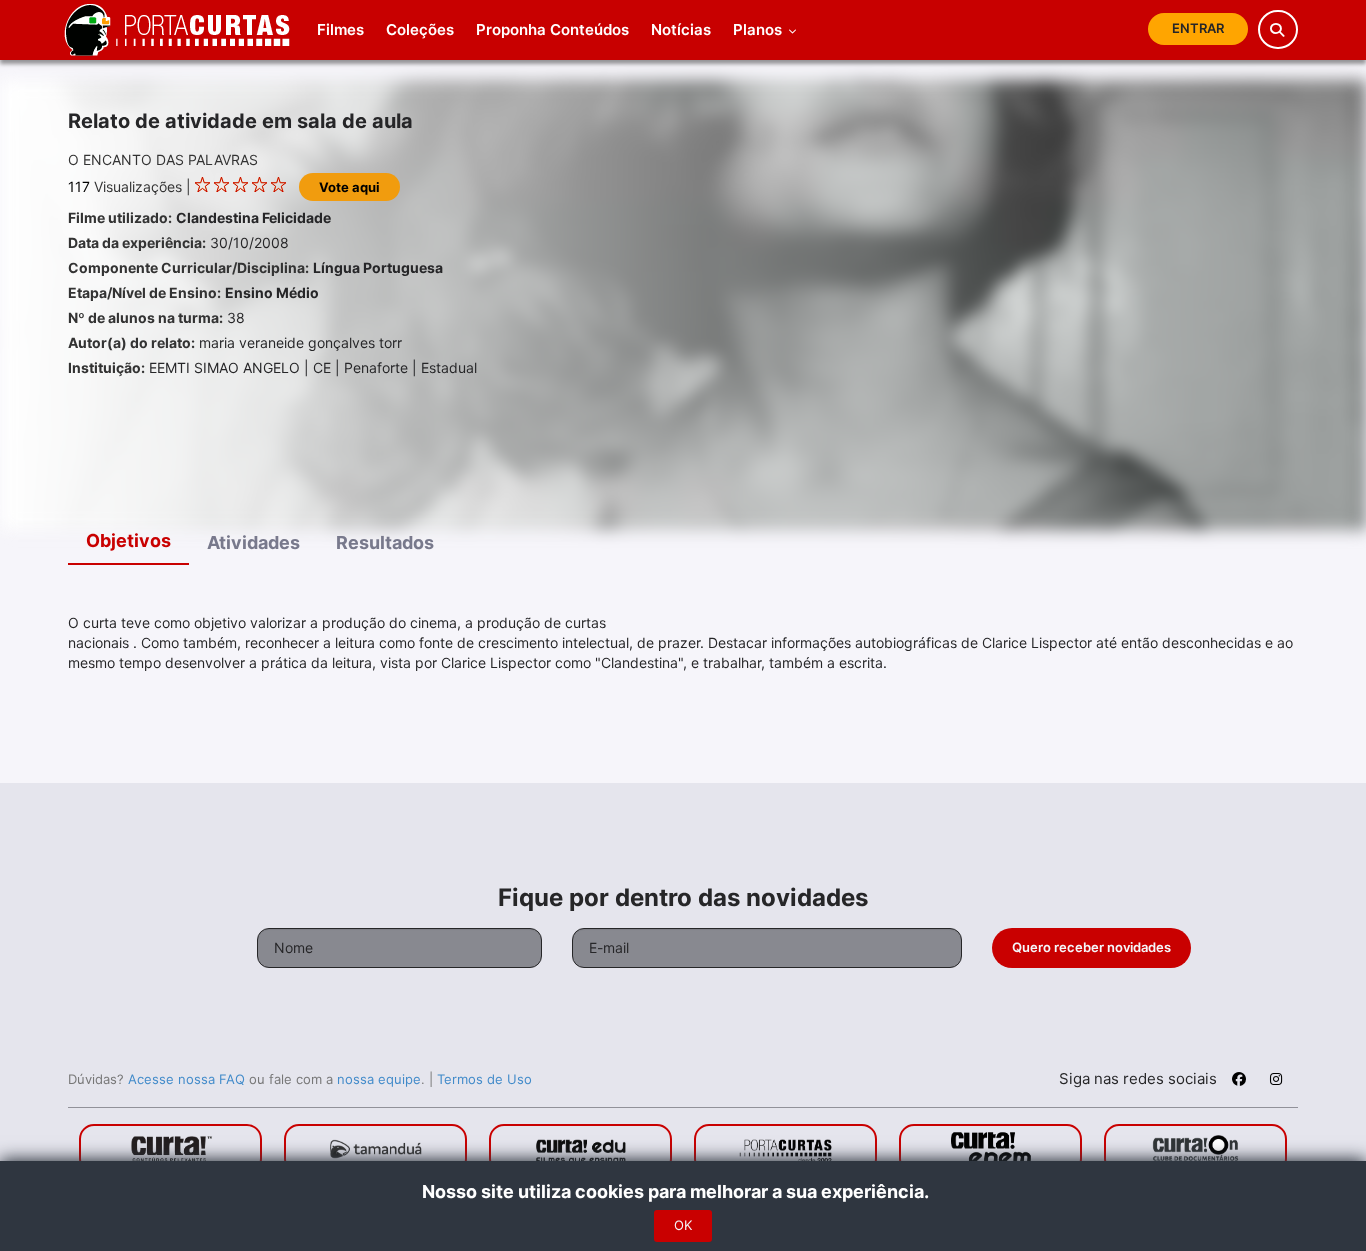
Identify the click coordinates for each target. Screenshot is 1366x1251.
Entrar (1198, 28)
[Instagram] (1276, 1082)
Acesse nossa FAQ (186, 1079)
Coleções (420, 29)
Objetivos (128, 540)
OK (683, 1225)
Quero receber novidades (1091, 947)
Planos (759, 29)
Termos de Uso (484, 1079)
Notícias (681, 29)
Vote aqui (349, 187)
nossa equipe (379, 1079)
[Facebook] (1239, 1082)
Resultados (385, 542)
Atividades (253, 542)
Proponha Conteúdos (552, 29)
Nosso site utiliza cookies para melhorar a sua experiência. (683, 1191)
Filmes (340, 29)
